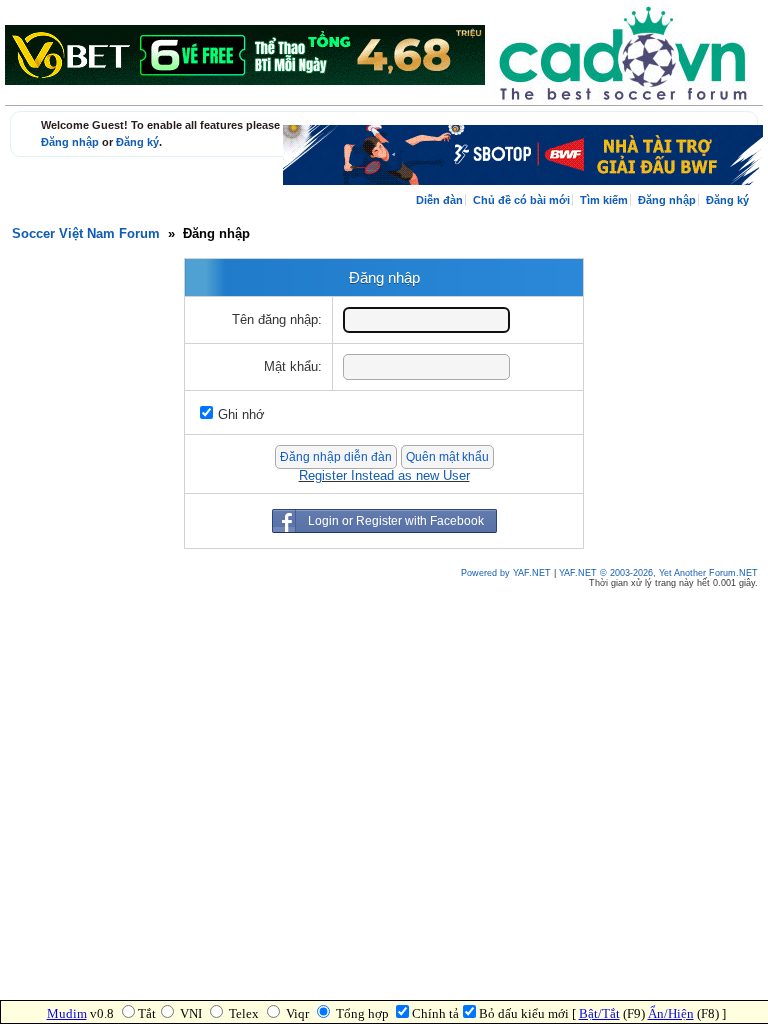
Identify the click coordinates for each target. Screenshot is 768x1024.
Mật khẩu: (293, 367)
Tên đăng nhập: (277, 320)
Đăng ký (137, 142)
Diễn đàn (439, 200)
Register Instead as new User (384, 476)
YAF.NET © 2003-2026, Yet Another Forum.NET (658, 573)
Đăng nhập (70, 142)
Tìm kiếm (604, 200)
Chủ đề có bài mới (521, 200)
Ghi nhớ (241, 415)
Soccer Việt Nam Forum (86, 234)
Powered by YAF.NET (506, 573)
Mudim (67, 1013)
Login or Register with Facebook (396, 521)
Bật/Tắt (599, 1013)
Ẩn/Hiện (671, 1013)
